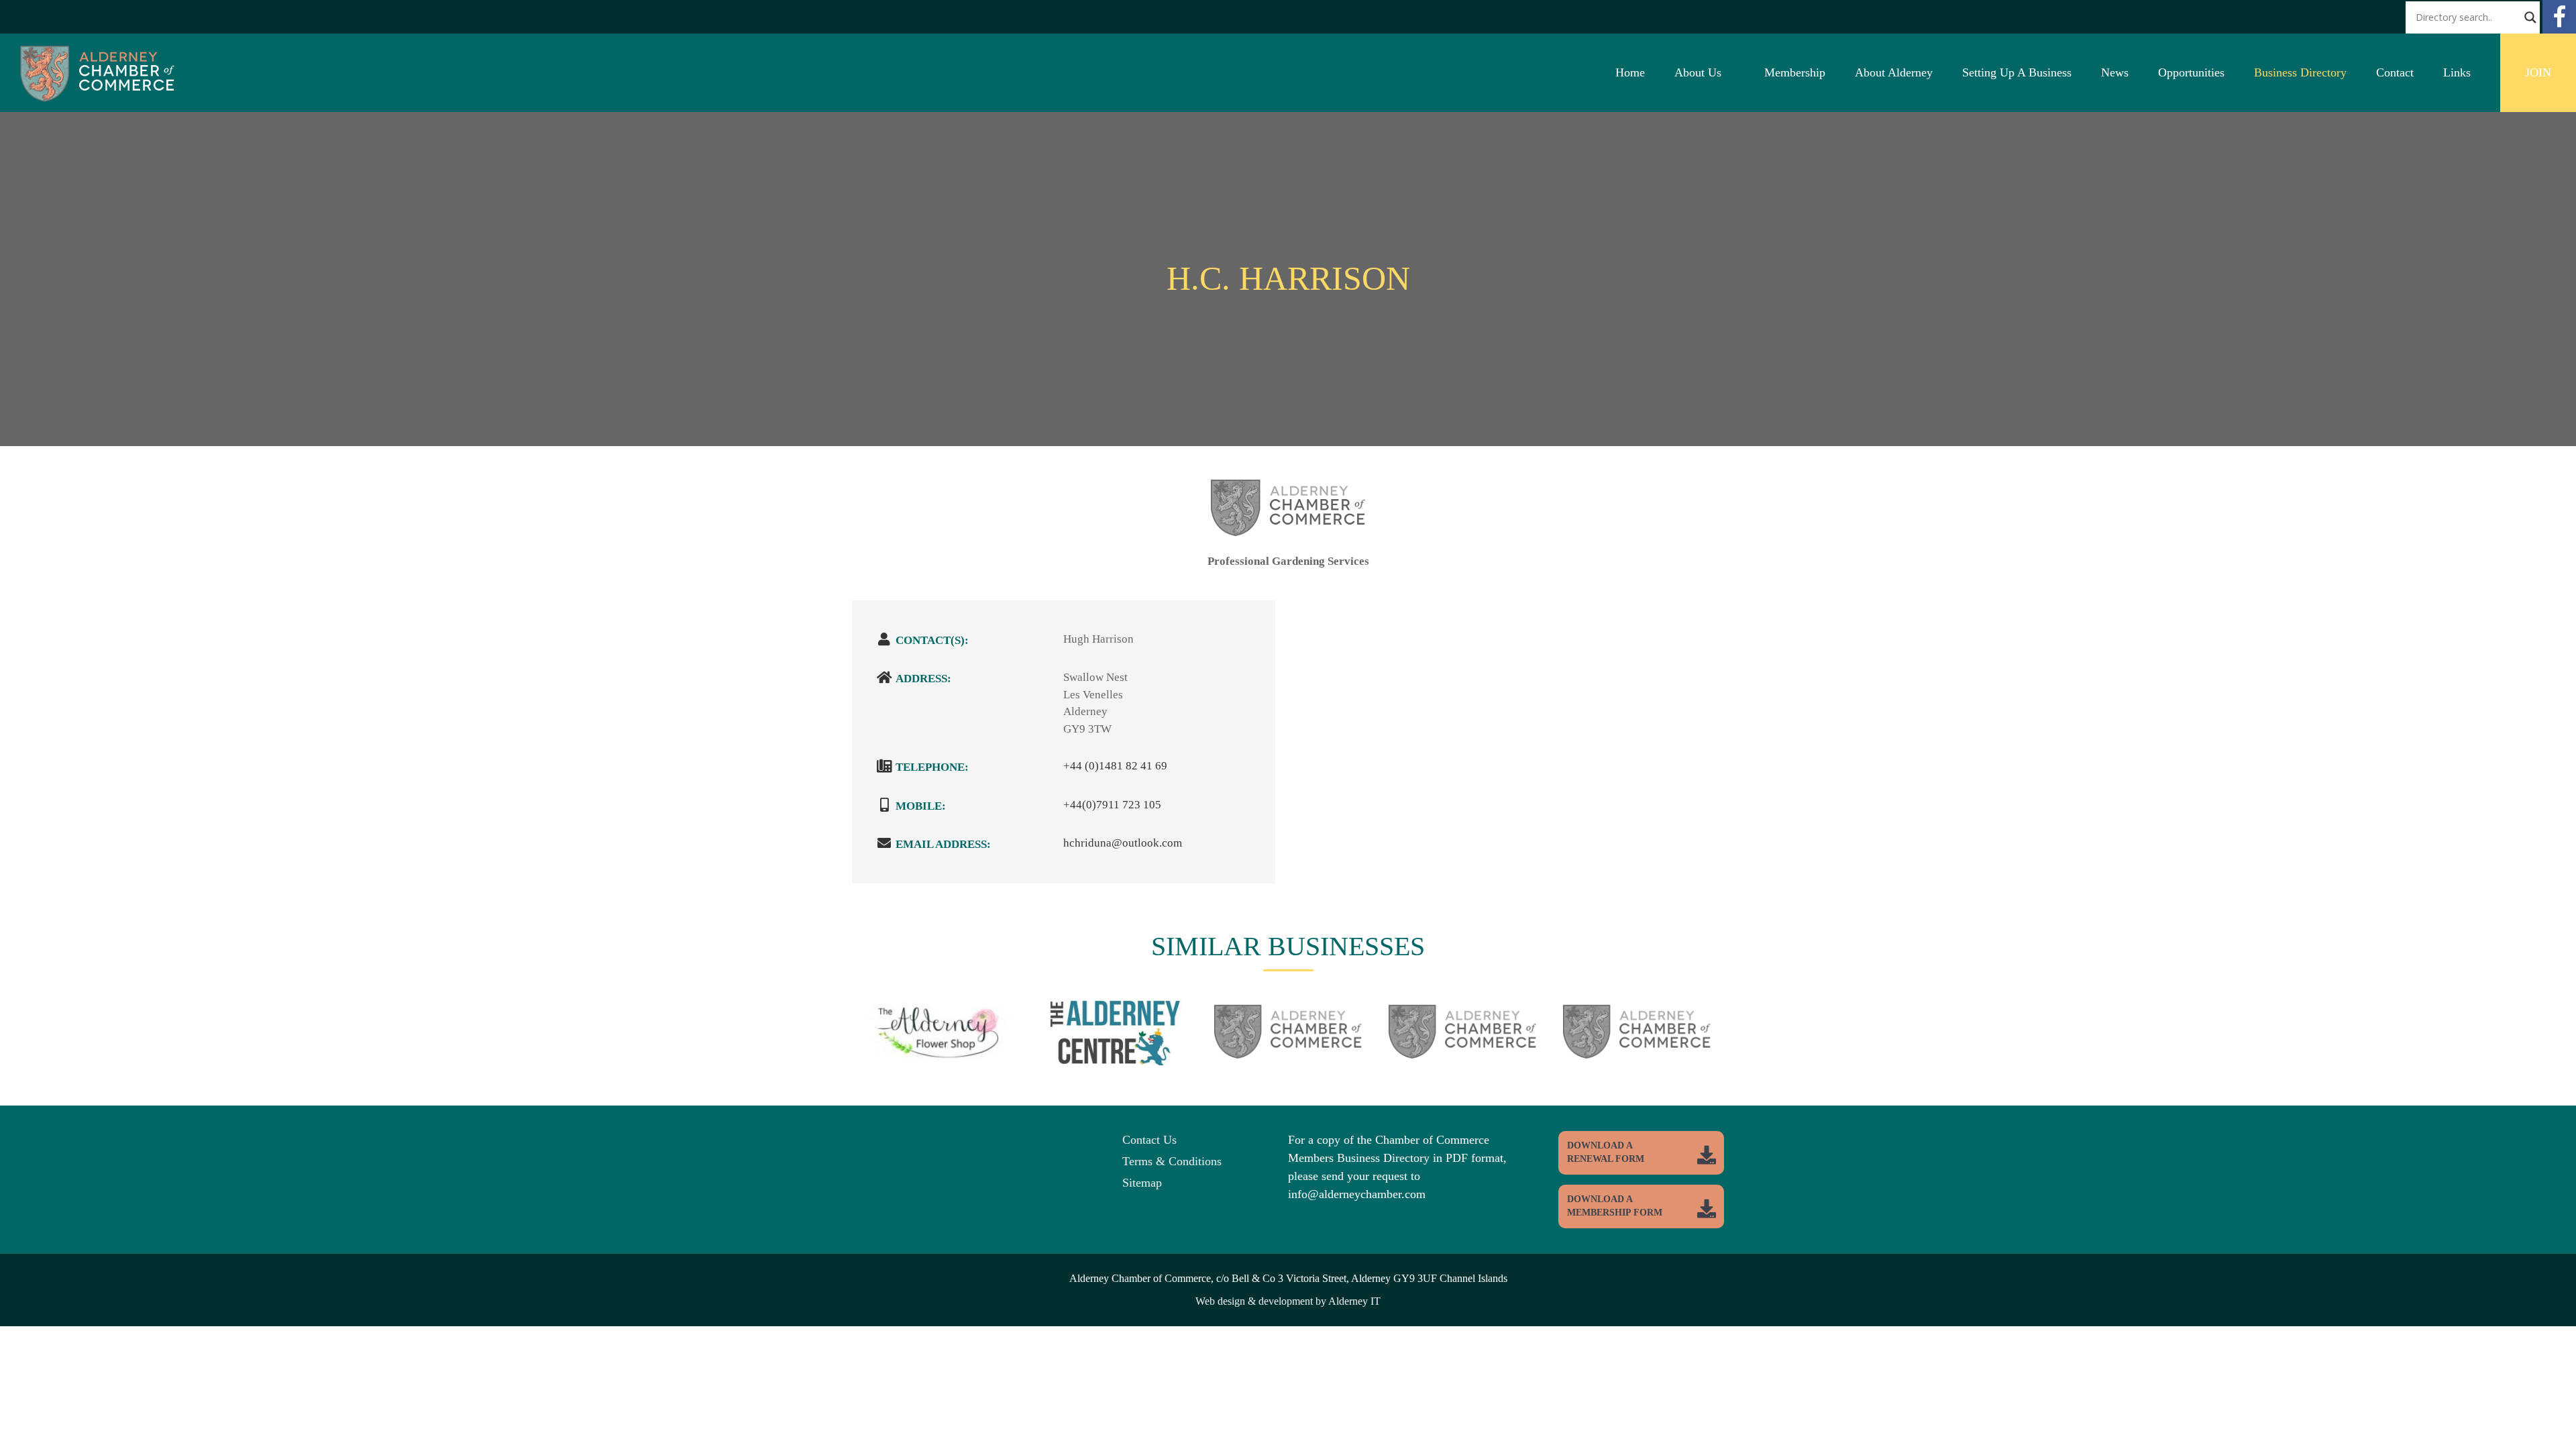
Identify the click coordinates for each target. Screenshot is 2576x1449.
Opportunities (2191, 72)
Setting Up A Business (2017, 72)
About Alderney (1894, 72)
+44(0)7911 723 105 (1112, 805)
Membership (1795, 72)
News (2115, 72)
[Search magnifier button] (2530, 17)
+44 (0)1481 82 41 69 (1115, 766)
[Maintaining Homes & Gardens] (1462, 1038)
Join (2538, 72)
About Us (1698, 72)
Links (2457, 72)
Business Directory (2300, 72)
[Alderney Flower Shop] (939, 1048)
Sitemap (1142, 1183)
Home (1630, 72)
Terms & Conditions (1172, 1161)
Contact (2395, 72)
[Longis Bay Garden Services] (1637, 1038)
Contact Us (1149, 1140)
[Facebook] (2559, 30)
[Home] (97, 98)
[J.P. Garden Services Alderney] (1288, 1038)
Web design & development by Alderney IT (1288, 1301)
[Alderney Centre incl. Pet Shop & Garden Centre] (1114, 1050)
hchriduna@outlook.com (1123, 843)
